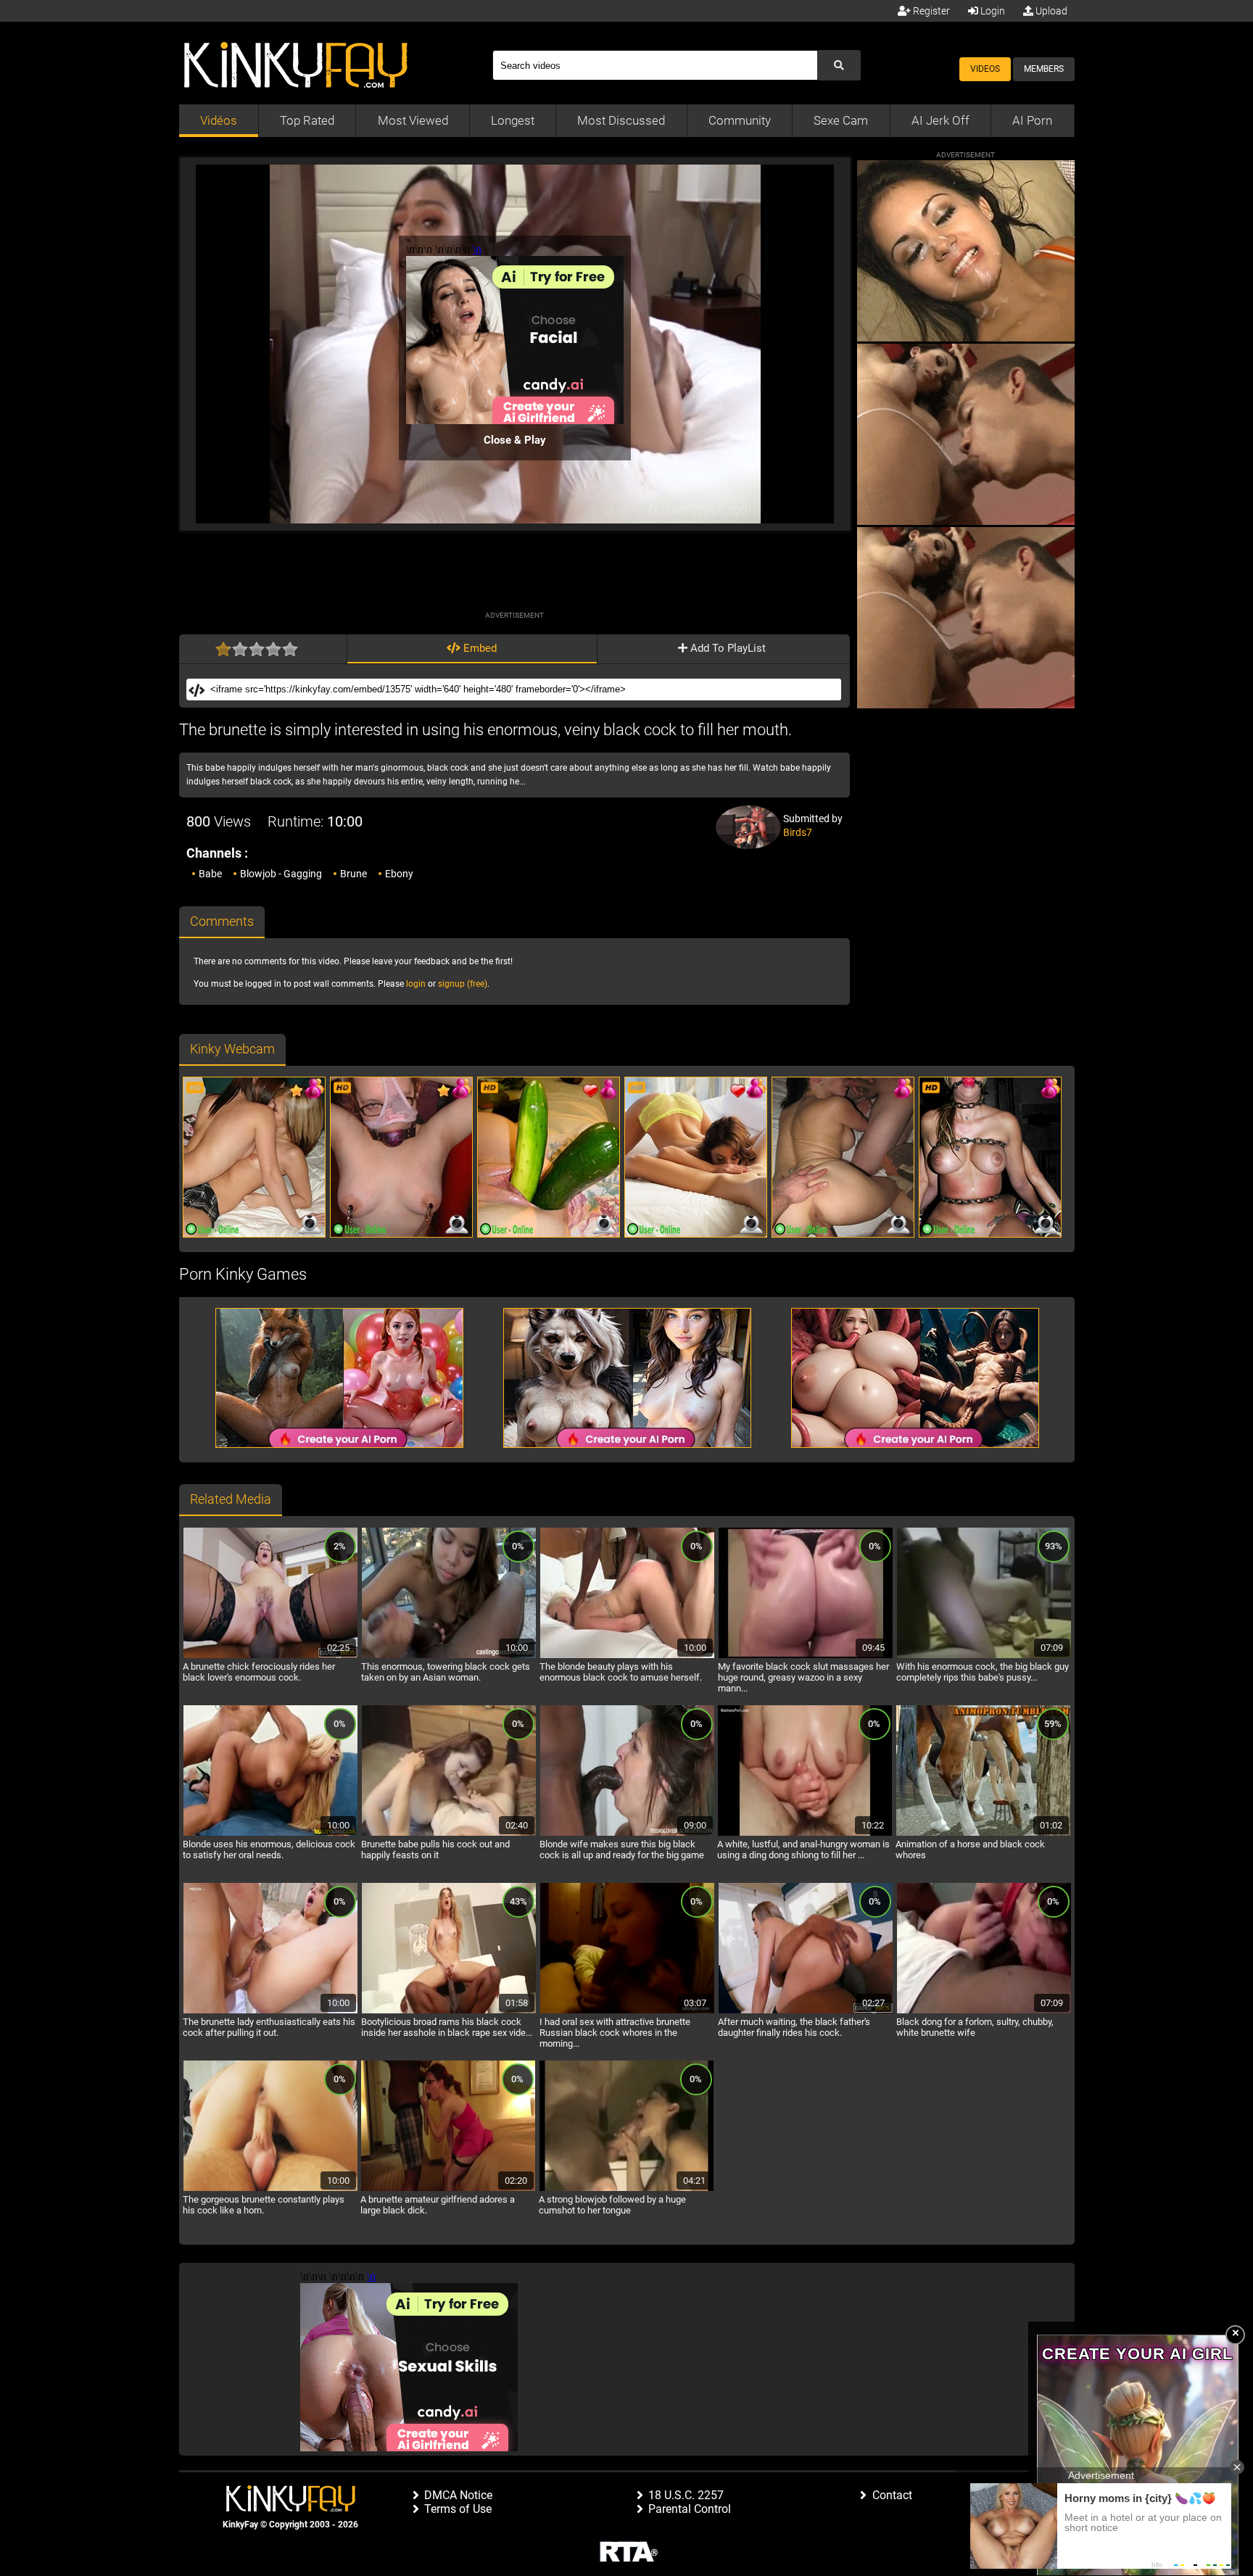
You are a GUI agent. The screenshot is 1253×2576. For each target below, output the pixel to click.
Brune (353, 874)
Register (930, 11)
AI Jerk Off (940, 120)
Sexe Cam (841, 120)
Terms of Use (458, 2509)
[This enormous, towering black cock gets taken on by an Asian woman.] (449, 1656)
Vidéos (219, 120)
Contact (892, 2495)
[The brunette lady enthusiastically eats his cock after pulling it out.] (270, 2011)
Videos (985, 69)
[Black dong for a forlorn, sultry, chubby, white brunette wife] (984, 2011)
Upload (1050, 11)
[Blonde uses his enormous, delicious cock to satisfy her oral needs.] (270, 1834)
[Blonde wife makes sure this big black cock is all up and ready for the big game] (627, 1834)
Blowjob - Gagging (281, 874)
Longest (513, 120)
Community (740, 120)
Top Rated (307, 120)
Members (1044, 69)
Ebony (399, 874)
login (416, 984)
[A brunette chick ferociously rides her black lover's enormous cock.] (270, 1656)
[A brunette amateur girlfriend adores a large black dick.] (448, 2189)
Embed (479, 648)
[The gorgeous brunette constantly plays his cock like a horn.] (270, 2189)
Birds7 (798, 832)
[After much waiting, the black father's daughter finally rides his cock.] (806, 2011)
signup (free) (463, 984)
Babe (210, 874)
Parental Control (690, 2509)
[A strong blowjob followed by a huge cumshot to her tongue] (626, 2189)
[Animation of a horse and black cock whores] (983, 1834)
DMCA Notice (458, 2495)
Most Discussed (621, 120)
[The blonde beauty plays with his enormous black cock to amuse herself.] (627, 1656)
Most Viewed (413, 120)
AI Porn (1032, 120)
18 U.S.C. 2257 (686, 2495)
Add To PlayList (727, 648)
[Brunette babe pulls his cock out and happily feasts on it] (449, 1834)
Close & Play (515, 440)
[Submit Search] (839, 65)
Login (992, 11)
